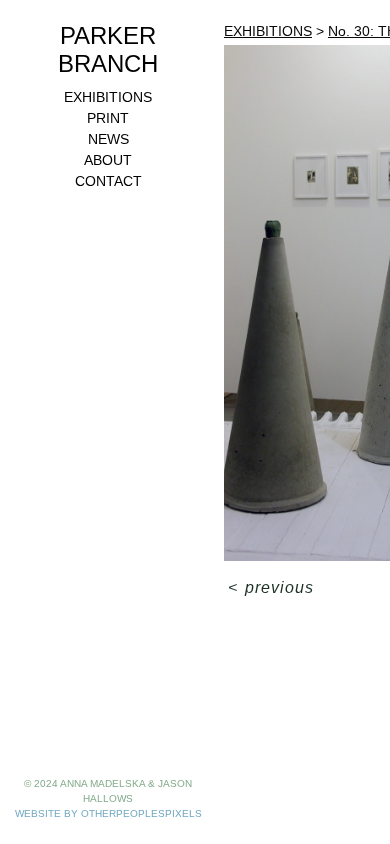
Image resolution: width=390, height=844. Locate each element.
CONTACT (108, 181)
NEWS (108, 139)
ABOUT (108, 160)
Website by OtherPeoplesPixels (108, 813)
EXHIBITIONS (108, 97)
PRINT (108, 118)
